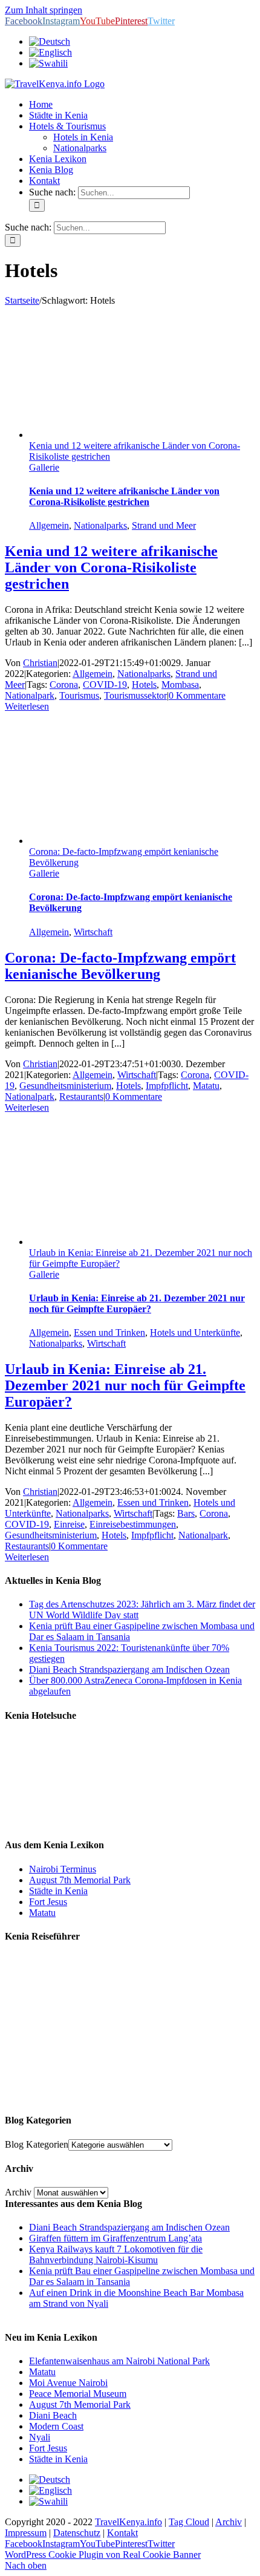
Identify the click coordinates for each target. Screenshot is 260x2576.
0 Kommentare (197, 695)
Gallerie (44, 467)
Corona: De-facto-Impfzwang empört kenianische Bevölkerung (120, 966)
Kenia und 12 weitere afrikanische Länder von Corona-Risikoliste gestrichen (124, 496)
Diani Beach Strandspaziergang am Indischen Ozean (129, 1669)
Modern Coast (56, 2426)
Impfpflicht (167, 1086)
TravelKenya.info (128, 2522)
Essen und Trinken (109, 1332)
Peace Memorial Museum (78, 2394)
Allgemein (49, 525)
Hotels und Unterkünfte (195, 1332)
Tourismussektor (135, 695)
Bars (186, 1513)
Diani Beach (53, 2415)
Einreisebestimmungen (133, 1524)
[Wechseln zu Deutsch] (50, 2480)
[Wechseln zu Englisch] (50, 52)
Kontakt (122, 2533)
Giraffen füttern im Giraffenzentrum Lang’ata (115, 2238)
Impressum (26, 2533)
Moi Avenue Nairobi (68, 2383)
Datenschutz (77, 2533)
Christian (40, 663)
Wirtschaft (93, 932)
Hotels (144, 685)
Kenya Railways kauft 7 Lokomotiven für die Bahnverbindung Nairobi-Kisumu (116, 2254)
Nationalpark (30, 695)
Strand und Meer (164, 525)
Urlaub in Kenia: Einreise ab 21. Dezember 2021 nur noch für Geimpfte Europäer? (137, 1303)
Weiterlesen (27, 706)
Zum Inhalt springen (44, 10)
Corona (64, 685)
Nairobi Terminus (63, 1869)
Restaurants (81, 1097)
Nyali (40, 2437)
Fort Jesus (48, 1902)
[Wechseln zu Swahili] (48, 63)
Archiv (18, 2192)
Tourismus (79, 695)
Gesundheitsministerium (65, 1086)
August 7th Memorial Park (80, 1880)
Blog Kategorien (37, 2144)
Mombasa (180, 685)
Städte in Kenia (58, 1891)
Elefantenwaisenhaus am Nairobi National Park (119, 2361)
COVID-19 (105, 685)
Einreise (69, 1524)
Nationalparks (100, 525)
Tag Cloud (189, 2522)
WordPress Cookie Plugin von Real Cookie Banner (103, 2555)
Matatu (206, 1086)
